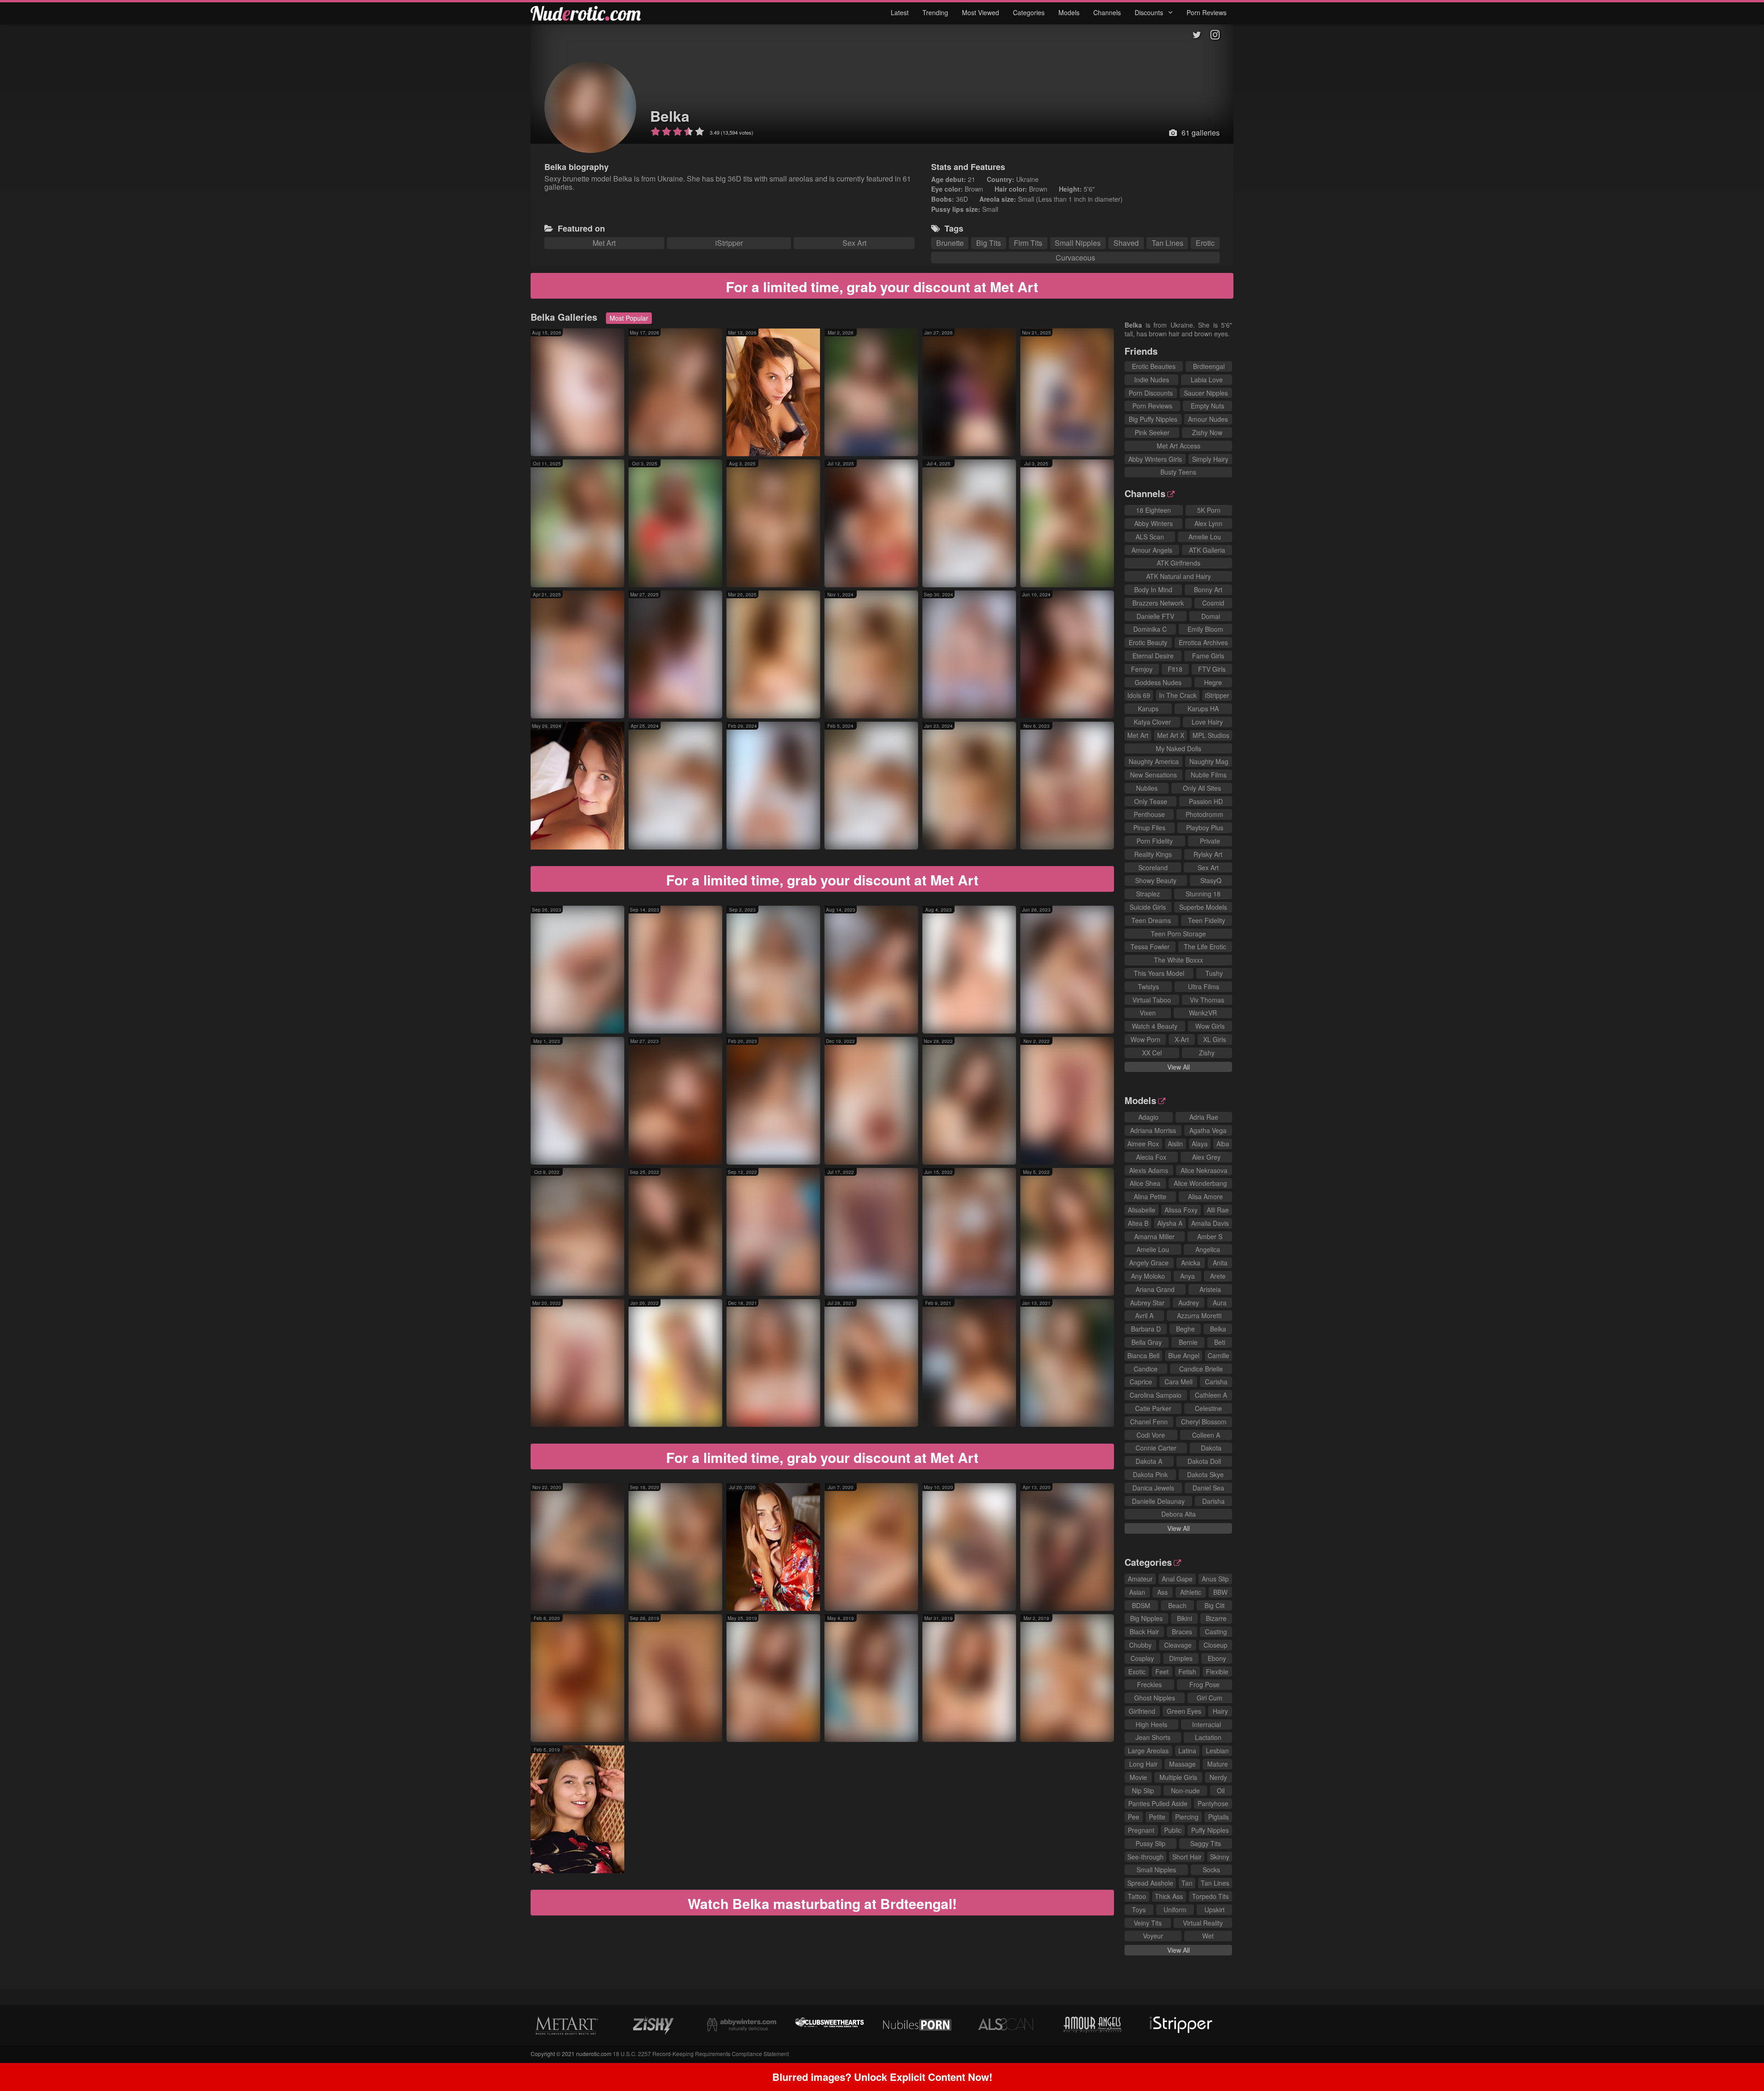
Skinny (1220, 1857)
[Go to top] (1739, 2061)
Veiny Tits (1148, 1923)
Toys (1139, 1910)
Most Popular (629, 318)
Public (1173, 1830)
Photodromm (1204, 814)
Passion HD (1206, 801)
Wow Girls (1210, 1026)
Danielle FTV (1155, 616)
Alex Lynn (1208, 523)
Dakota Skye (1205, 1474)
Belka (670, 116)
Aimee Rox (1143, 1144)
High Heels (1151, 1724)
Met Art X (1171, 735)
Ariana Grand (1155, 1289)
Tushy (1214, 973)
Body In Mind (1153, 589)
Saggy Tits (1206, 1843)
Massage (1182, 1764)
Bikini (1184, 1618)
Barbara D (1146, 1329)
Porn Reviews (1207, 12)
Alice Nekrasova (1204, 1170)
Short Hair (1187, 1857)
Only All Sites (1202, 788)
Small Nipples (1078, 243)
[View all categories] (882, 1997)
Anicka (1191, 1263)
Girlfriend (1142, 1711)
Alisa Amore (1205, 1196)
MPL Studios (1211, 735)
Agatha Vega (1208, 1130)
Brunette (950, 243)
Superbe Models (1203, 907)
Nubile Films (1209, 775)
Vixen (1148, 1013)
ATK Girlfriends (1179, 563)
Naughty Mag (1209, 761)
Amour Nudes (1208, 419)
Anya (1187, 1276)
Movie (1138, 1777)
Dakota (1211, 1448)
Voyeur (1153, 1936)
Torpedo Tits (1210, 1896)
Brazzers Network (1158, 603)
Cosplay (1142, 1658)
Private (1210, 841)
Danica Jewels (1153, 1488)
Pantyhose (1213, 1803)
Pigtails (1218, 1817)
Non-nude (1185, 1791)
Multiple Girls (1178, 1777)
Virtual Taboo (1152, 1000)
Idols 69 (1139, 695)
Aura (1220, 1303)
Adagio (1148, 1117)
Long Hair (1143, 1764)
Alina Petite (1150, 1196)
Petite (1157, 1817)
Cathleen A (1211, 1395)
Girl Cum (1210, 1698)
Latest (900, 12)
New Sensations (1153, 775)
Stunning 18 (1203, 894)
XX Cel (1152, 1053)
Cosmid (1213, 603)
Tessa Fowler (1150, 946)
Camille (1218, 1355)
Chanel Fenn (1149, 1422)
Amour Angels (1152, 550)
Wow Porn (1145, 1039)
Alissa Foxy (1181, 1210)
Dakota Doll (1204, 1461)
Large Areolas (1148, 1751)
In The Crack (1178, 695)
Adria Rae (1204, 1117)
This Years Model (1159, 973)
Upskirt (1215, 1910)
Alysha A (1170, 1223)
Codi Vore (1151, 1435)
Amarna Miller (1154, 1236)
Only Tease (1151, 801)
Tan (1187, 1883)
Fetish (1187, 1672)
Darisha (1213, 1501)
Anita (1220, 1263)
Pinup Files (1149, 827)
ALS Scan (1150, 537)
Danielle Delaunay (1158, 1501)
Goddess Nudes (1158, 682)
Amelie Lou (1205, 537)
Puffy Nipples (1210, 1830)
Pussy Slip (1151, 1843)
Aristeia (1210, 1289)
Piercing (1187, 1817)
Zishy (1207, 1053)
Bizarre (1216, 1618)
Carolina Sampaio (1156, 1395)
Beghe (1185, 1329)
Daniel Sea (1208, 1488)
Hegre (1213, 682)
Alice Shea (1145, 1183)
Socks (1211, 1870)
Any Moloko (1148, 1276)
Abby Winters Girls (1155, 459)
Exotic (1137, 1672)
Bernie (1188, 1342)
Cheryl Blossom (1204, 1422)
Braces (1182, 1632)
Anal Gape (1177, 1579)
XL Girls (1215, 1039)
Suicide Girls (1148, 907)
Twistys (1148, 986)
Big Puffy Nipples (1153, 419)
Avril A (1144, 1315)
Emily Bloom (1205, 629)
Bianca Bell (1143, 1355)
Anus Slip (1215, 1579)
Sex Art (854, 243)
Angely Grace (1149, 1263)
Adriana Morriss (1153, 1130)
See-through (1145, 1857)
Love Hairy (1207, 722)
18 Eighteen (1153, 510)
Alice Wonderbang (1200, 1183)
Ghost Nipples (1155, 1698)
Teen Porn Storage (1178, 934)
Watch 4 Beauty (1155, 1026)
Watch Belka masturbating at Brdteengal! (822, 1903)
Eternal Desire (1153, 656)
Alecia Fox (1151, 1157)
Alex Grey (1206, 1157)
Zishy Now (1207, 432)
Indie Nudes (1152, 380)
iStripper (729, 243)
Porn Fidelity (1155, 841)
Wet (1208, 1936)
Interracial (1207, 1724)
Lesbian (1217, 1751)
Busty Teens (1178, 472)
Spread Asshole (1150, 1883)
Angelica (1208, 1249)
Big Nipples (1146, 1618)
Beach (1177, 1605)
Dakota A (1149, 1461)
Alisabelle (1142, 1210)
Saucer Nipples (1206, 393)
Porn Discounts (1151, 393)
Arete (1218, 1276)
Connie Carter (1156, 1448)
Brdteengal (1209, 366)
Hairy (1220, 1711)
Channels (1107, 12)
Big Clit (1215, 1605)
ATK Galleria (1207, 550)
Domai (1211, 616)
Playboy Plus (1205, 827)
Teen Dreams (1151, 920)
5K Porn (1209, 510)
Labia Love (1207, 380)
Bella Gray (1147, 1342)
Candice (1146, 1369)
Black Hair (1144, 1632)
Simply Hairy (1210, 459)
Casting (1216, 1632)
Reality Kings (1153, 854)
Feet (1162, 1672)
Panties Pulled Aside (1158, 1803)
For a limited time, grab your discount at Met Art (882, 286)
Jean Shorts (1153, 1737)
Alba (1223, 1144)
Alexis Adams (1149, 1170)
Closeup (1216, 1645)
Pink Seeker (1152, 432)
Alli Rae (1218, 1210)
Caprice (1141, 1382)
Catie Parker (1153, 1408)
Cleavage (1178, 1645)
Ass (1162, 1592)
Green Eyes (1184, 1711)
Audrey (1189, 1303)
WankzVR (1203, 1013)
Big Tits (989, 243)
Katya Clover (1152, 722)
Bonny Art (1208, 589)
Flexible (1217, 1672)
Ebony (1217, 1658)
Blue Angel (1184, 1355)
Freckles (1149, 1684)
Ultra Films (1204, 986)
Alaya (1200, 1144)
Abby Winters (1153, 523)
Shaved (1126, 243)
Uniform (1175, 1910)
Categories (1029, 12)
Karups (1148, 708)
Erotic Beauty (1148, 642)
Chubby (1140, 1645)
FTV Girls (1212, 669)
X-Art (1182, 1039)
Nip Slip (1143, 1791)
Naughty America (1154, 761)
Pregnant (1141, 1830)
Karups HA (1203, 708)
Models (1069, 12)
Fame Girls (1208, 656)
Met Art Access (1179, 446)
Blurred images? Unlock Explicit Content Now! (882, 2077)
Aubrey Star (1147, 1303)
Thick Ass (1169, 1896)
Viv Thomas (1207, 1000)
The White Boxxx (1179, 960)
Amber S (1210, 1236)
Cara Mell (1179, 1382)
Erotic (1205, 243)
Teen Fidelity (1207, 920)
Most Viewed (981, 12)
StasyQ (1211, 880)
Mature (1218, 1764)
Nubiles (1147, 788)
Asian (1137, 1592)
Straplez (1148, 894)
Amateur (1140, 1579)
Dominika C (1150, 629)
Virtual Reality (1203, 1923)
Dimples (1181, 1658)
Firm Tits (1028, 243)
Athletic (1191, 1592)
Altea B (1138, 1223)
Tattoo (1137, 1896)
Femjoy (1142, 669)
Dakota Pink (1150, 1474)
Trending (935, 12)
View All (1179, 1067)
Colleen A (1206, 1435)
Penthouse (1149, 814)
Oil (1221, 1791)
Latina (1187, 1751)
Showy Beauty (1156, 880)
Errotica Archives (1203, 642)
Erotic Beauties (1154, 366)
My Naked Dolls (1179, 748)
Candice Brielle (1201, 1369)
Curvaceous (1075, 258)
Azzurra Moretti (1199, 1315)
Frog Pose (1204, 1684)
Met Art (604, 243)
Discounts (1150, 12)
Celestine (1208, 1408)
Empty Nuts (1207, 406)
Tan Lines (1168, 243)
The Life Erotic (1205, 946)
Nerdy (1218, 1777)
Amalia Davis (1210, 1223)
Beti (1220, 1342)
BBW (1220, 1592)
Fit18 (1175, 669)
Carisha (1216, 1382)
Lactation (1208, 1737)
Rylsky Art (1208, 854)
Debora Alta (1179, 1514)
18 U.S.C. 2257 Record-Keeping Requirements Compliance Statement (701, 2054)
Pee (1134, 1817)
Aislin (1175, 1144)
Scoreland (1153, 867)
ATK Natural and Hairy (1179, 576)
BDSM (1141, 1605)
